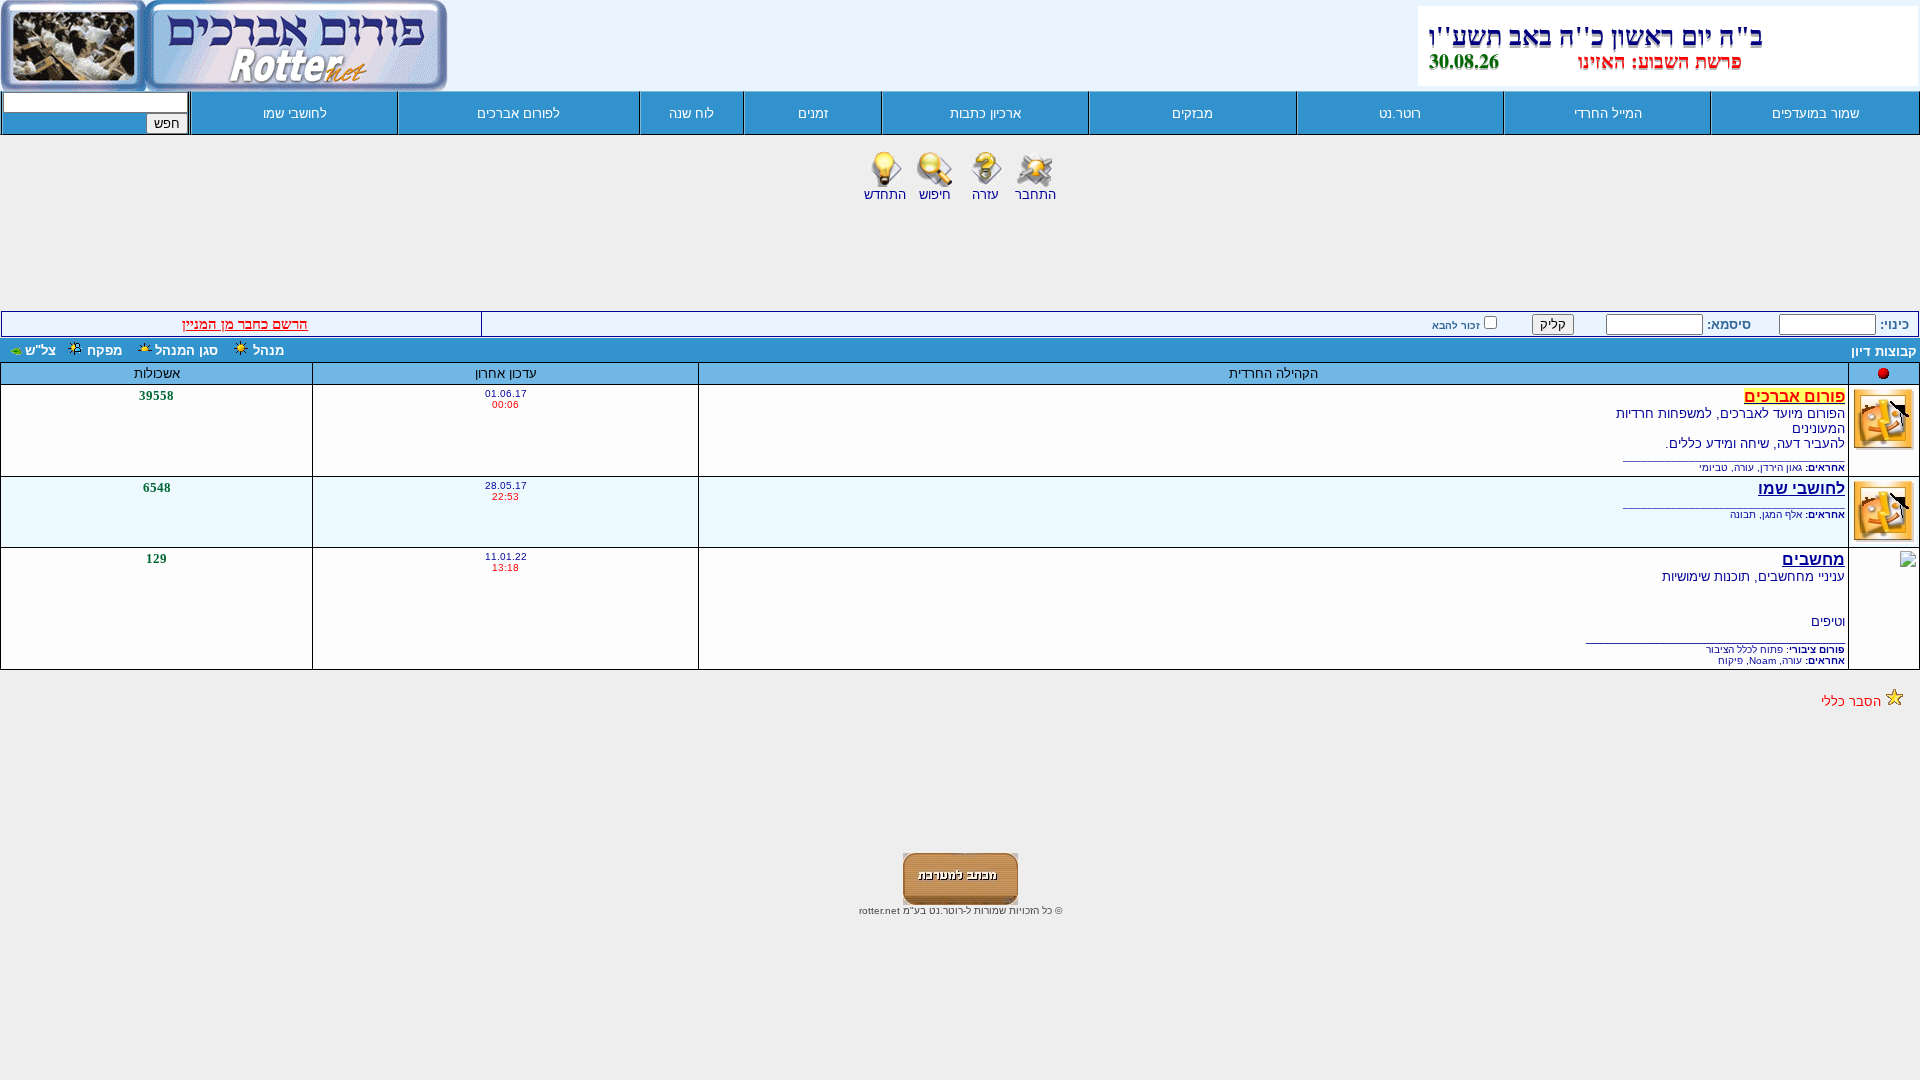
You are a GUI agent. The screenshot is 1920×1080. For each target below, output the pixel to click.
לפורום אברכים (518, 113)
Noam (1762, 660)
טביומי (1713, 467)
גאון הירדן (1781, 467)
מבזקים (1192, 113)
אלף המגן (1782, 514)
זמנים (813, 113)
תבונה (1743, 514)
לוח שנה (691, 113)
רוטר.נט (1400, 113)
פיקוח (1730, 660)
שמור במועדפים (1815, 113)
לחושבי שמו (295, 113)
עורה (1744, 467)
